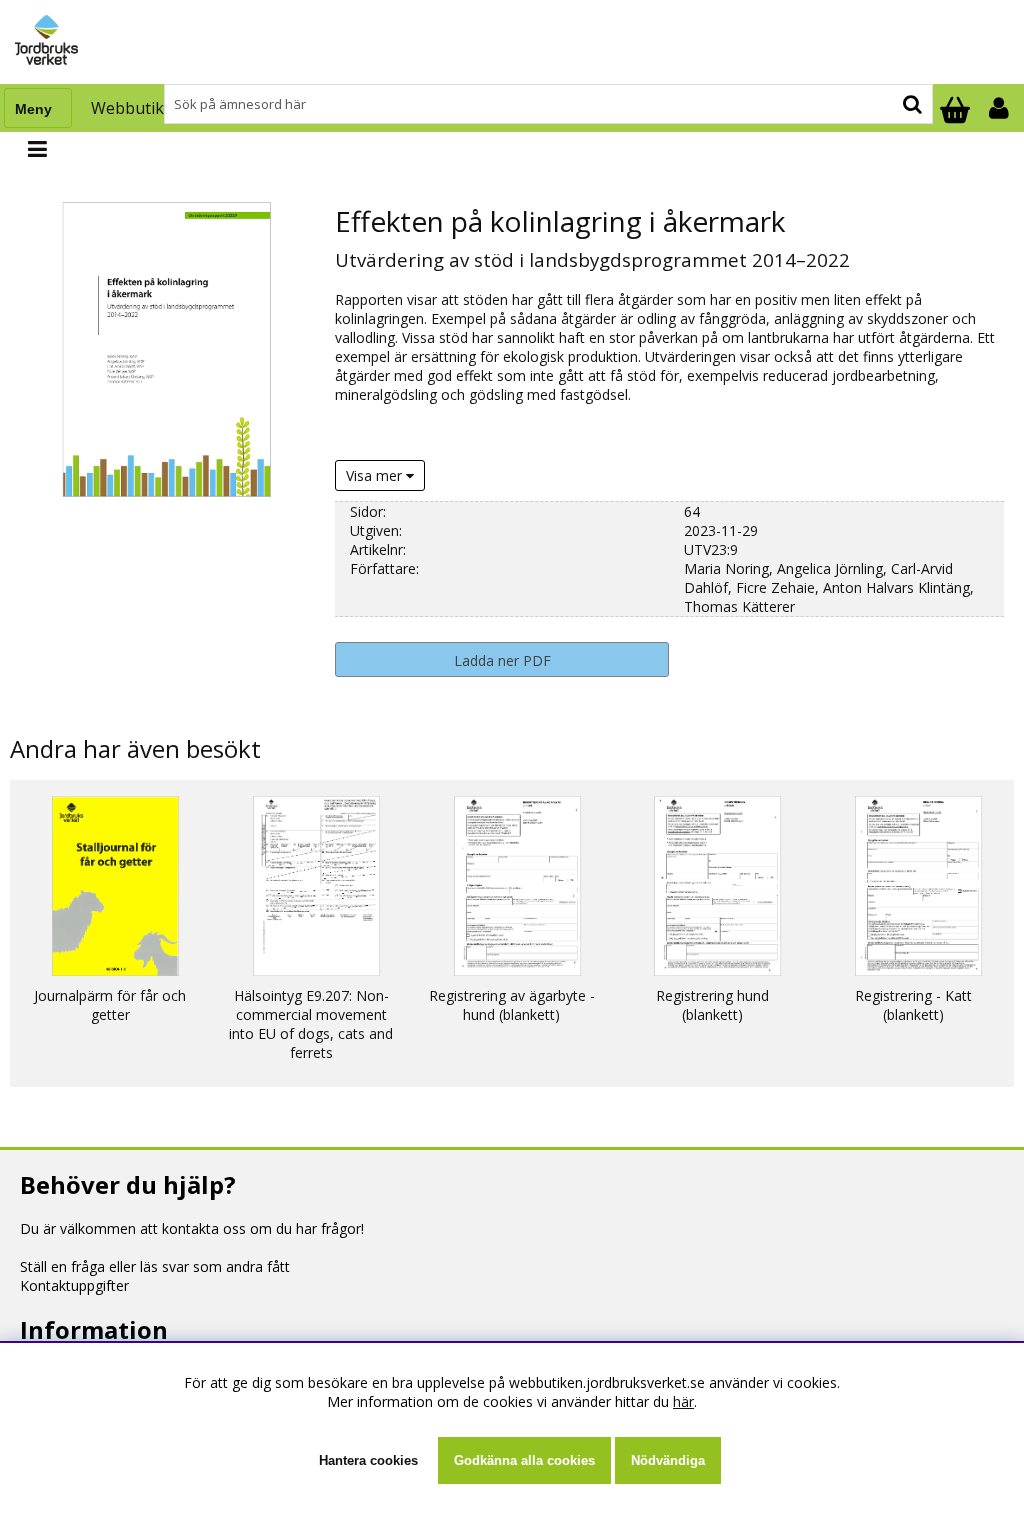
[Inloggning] (1001, 108)
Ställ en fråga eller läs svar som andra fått (155, 1266)
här (683, 1401)
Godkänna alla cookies (524, 1460)
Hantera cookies (368, 1460)
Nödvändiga (668, 1460)
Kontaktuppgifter (74, 1285)
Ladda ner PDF (502, 660)
